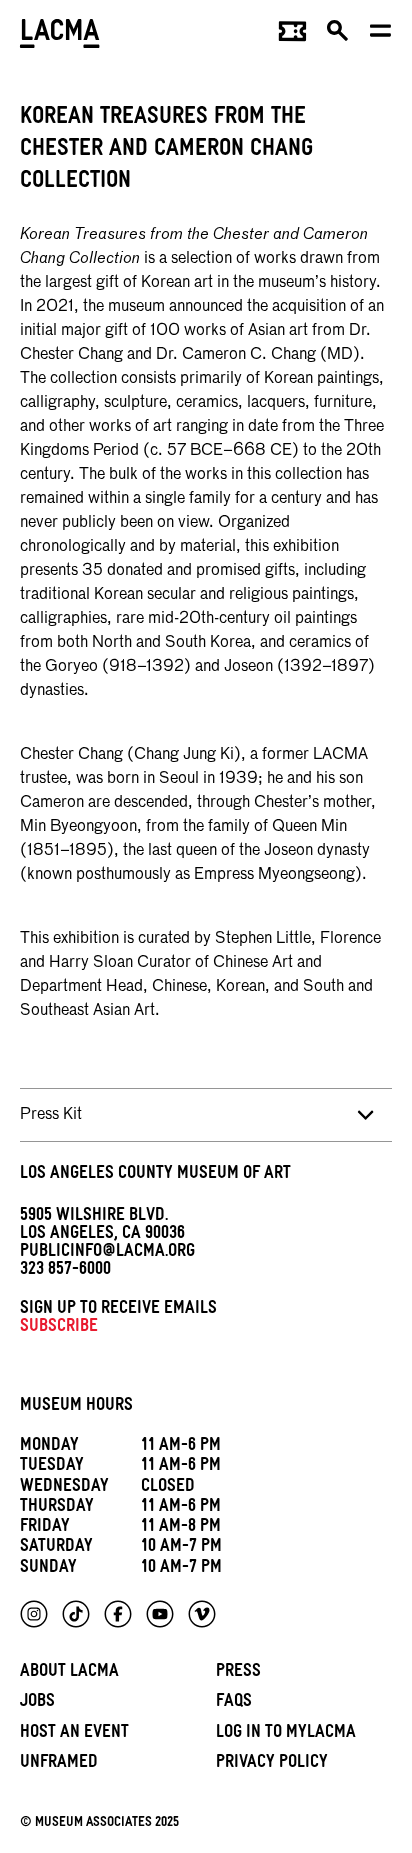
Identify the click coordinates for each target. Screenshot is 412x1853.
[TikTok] (76, 1614)
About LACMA (69, 1673)
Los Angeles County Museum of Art (155, 1175)
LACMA (60, 35)
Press (238, 1673)
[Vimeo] (202, 1614)
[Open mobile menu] (381, 36)
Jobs (37, 1703)
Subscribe (59, 1328)
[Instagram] (34, 1614)
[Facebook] (118, 1614)
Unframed (59, 1764)
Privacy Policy (272, 1764)
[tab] (206, 1115)
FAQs (234, 1703)
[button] (338, 36)
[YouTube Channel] (160, 1614)
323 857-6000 (65, 1271)
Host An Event (74, 1734)
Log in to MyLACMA (286, 1734)
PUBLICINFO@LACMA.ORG (107, 1253)
